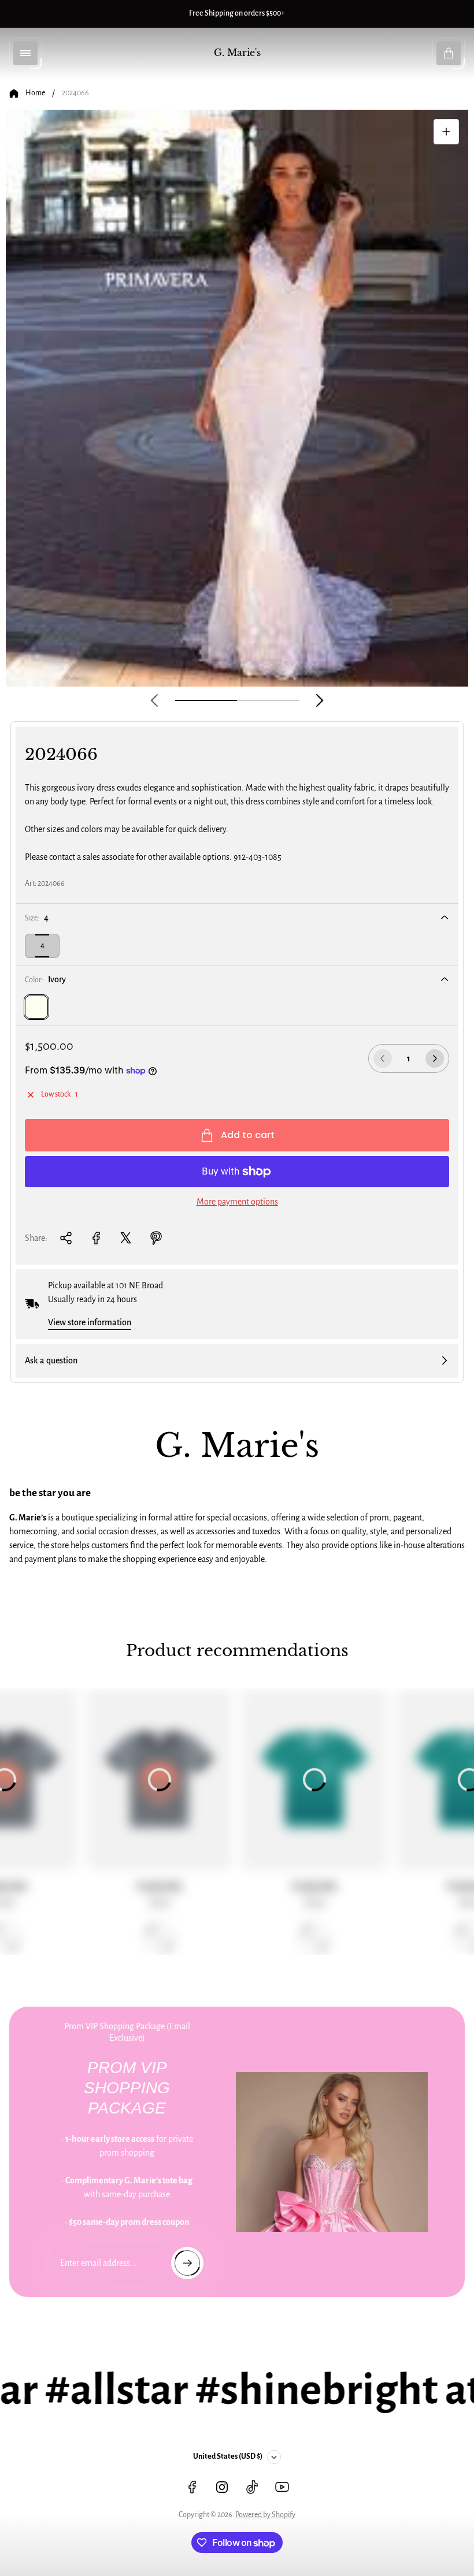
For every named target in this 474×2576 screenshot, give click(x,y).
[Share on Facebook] (96, 1238)
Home (35, 93)
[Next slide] (320, 700)
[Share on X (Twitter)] (126, 1238)
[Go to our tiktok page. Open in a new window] (252, 2487)
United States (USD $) (228, 2456)
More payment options (237, 1202)
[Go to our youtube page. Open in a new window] (282, 2487)
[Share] (66, 1238)
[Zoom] (446, 132)
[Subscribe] (187, 2263)
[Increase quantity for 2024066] (435, 1058)
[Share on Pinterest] (156, 1238)
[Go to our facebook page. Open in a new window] (192, 2487)
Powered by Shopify (265, 2515)
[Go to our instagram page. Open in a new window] (222, 2487)
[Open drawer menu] (25, 53)
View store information (90, 1322)
